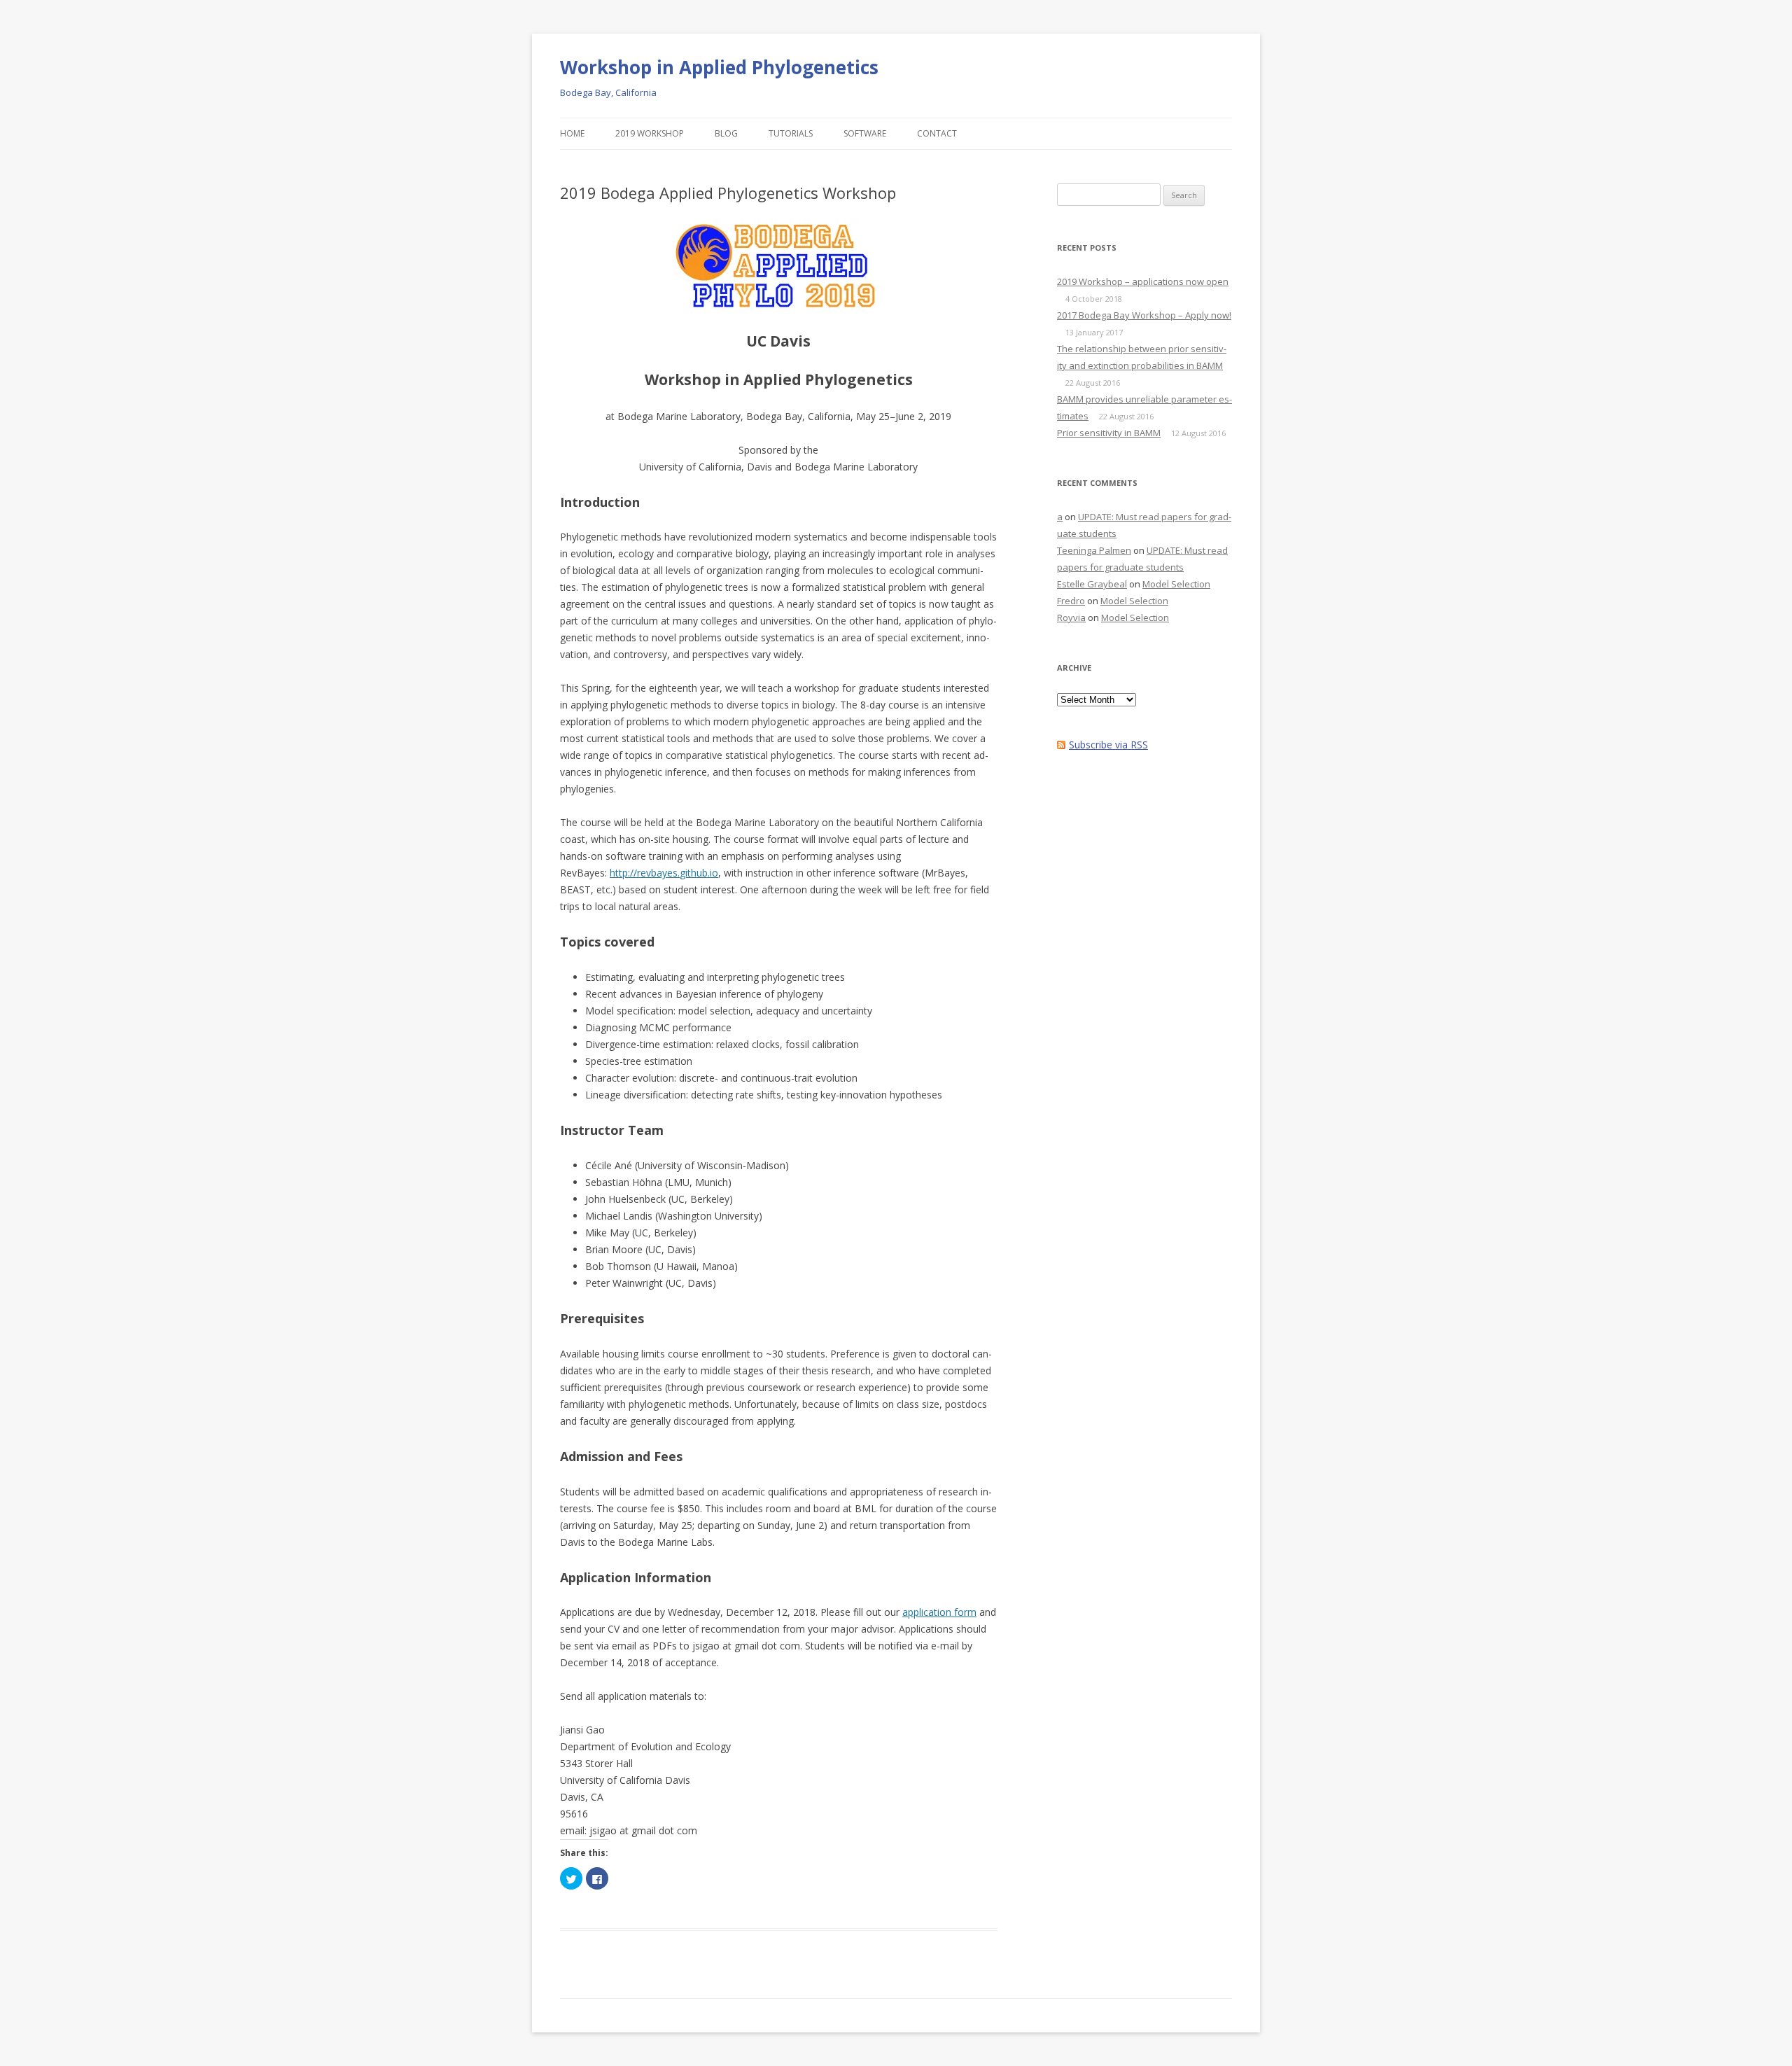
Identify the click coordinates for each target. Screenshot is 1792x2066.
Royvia (1071, 617)
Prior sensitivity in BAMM (1109, 433)
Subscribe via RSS (1108, 745)
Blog (726, 133)
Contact (937, 133)
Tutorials (791, 133)
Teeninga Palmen (1094, 550)
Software (865, 133)
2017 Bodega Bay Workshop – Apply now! (1144, 315)
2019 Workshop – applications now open (1143, 281)
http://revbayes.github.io (664, 873)
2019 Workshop (650, 133)
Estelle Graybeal (1092, 584)
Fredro (1071, 601)
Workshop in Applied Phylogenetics (719, 67)
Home (572, 133)
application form (939, 1612)
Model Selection (1176, 584)
